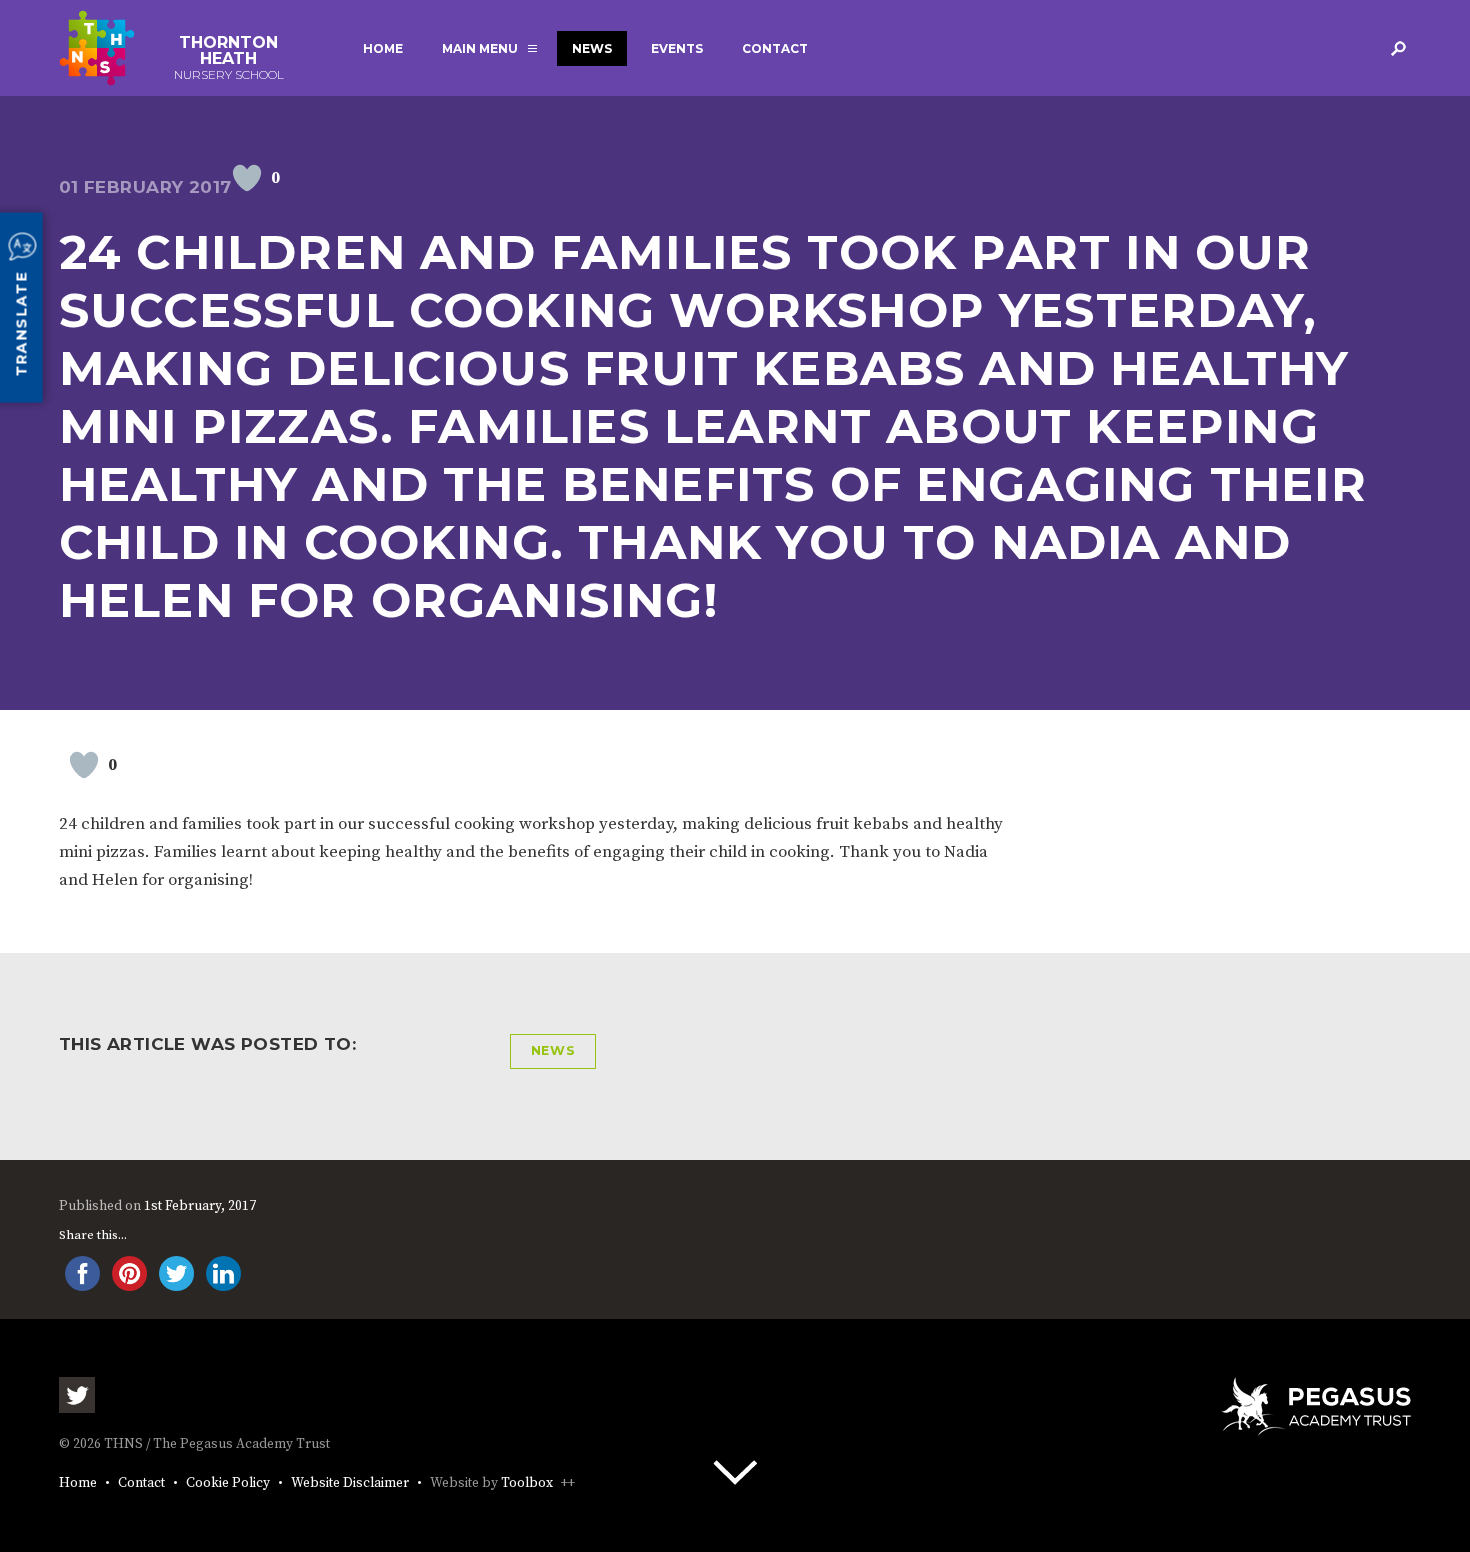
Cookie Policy (228, 1483)
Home (383, 48)
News (592, 48)
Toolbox (527, 1483)
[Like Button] (247, 178)
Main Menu (480, 48)
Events (677, 48)
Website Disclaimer (350, 1483)
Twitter (77, 1395)
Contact (775, 48)
